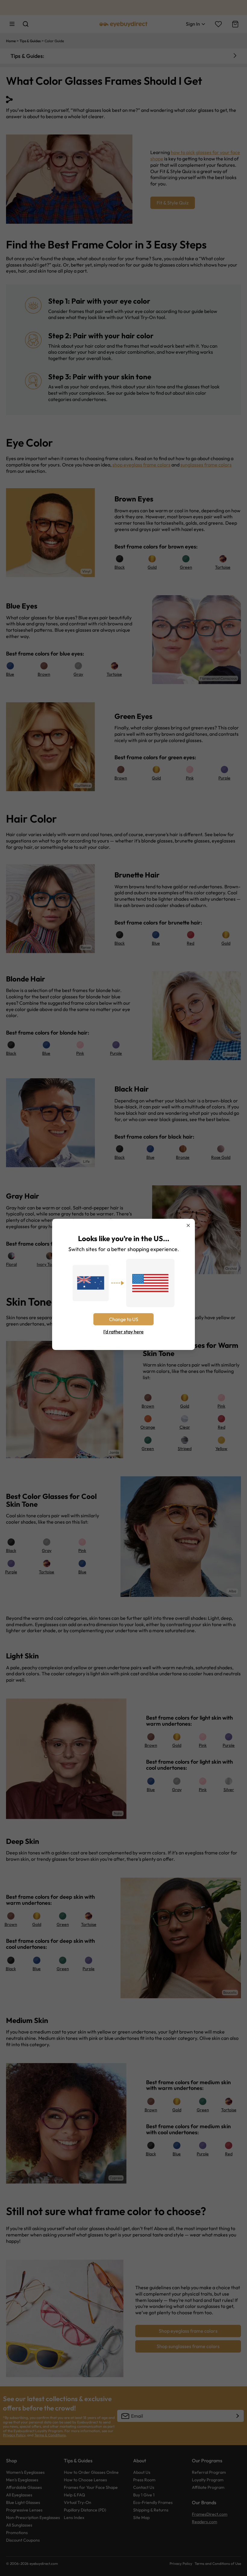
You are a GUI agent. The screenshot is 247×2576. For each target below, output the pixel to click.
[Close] (188, 1225)
